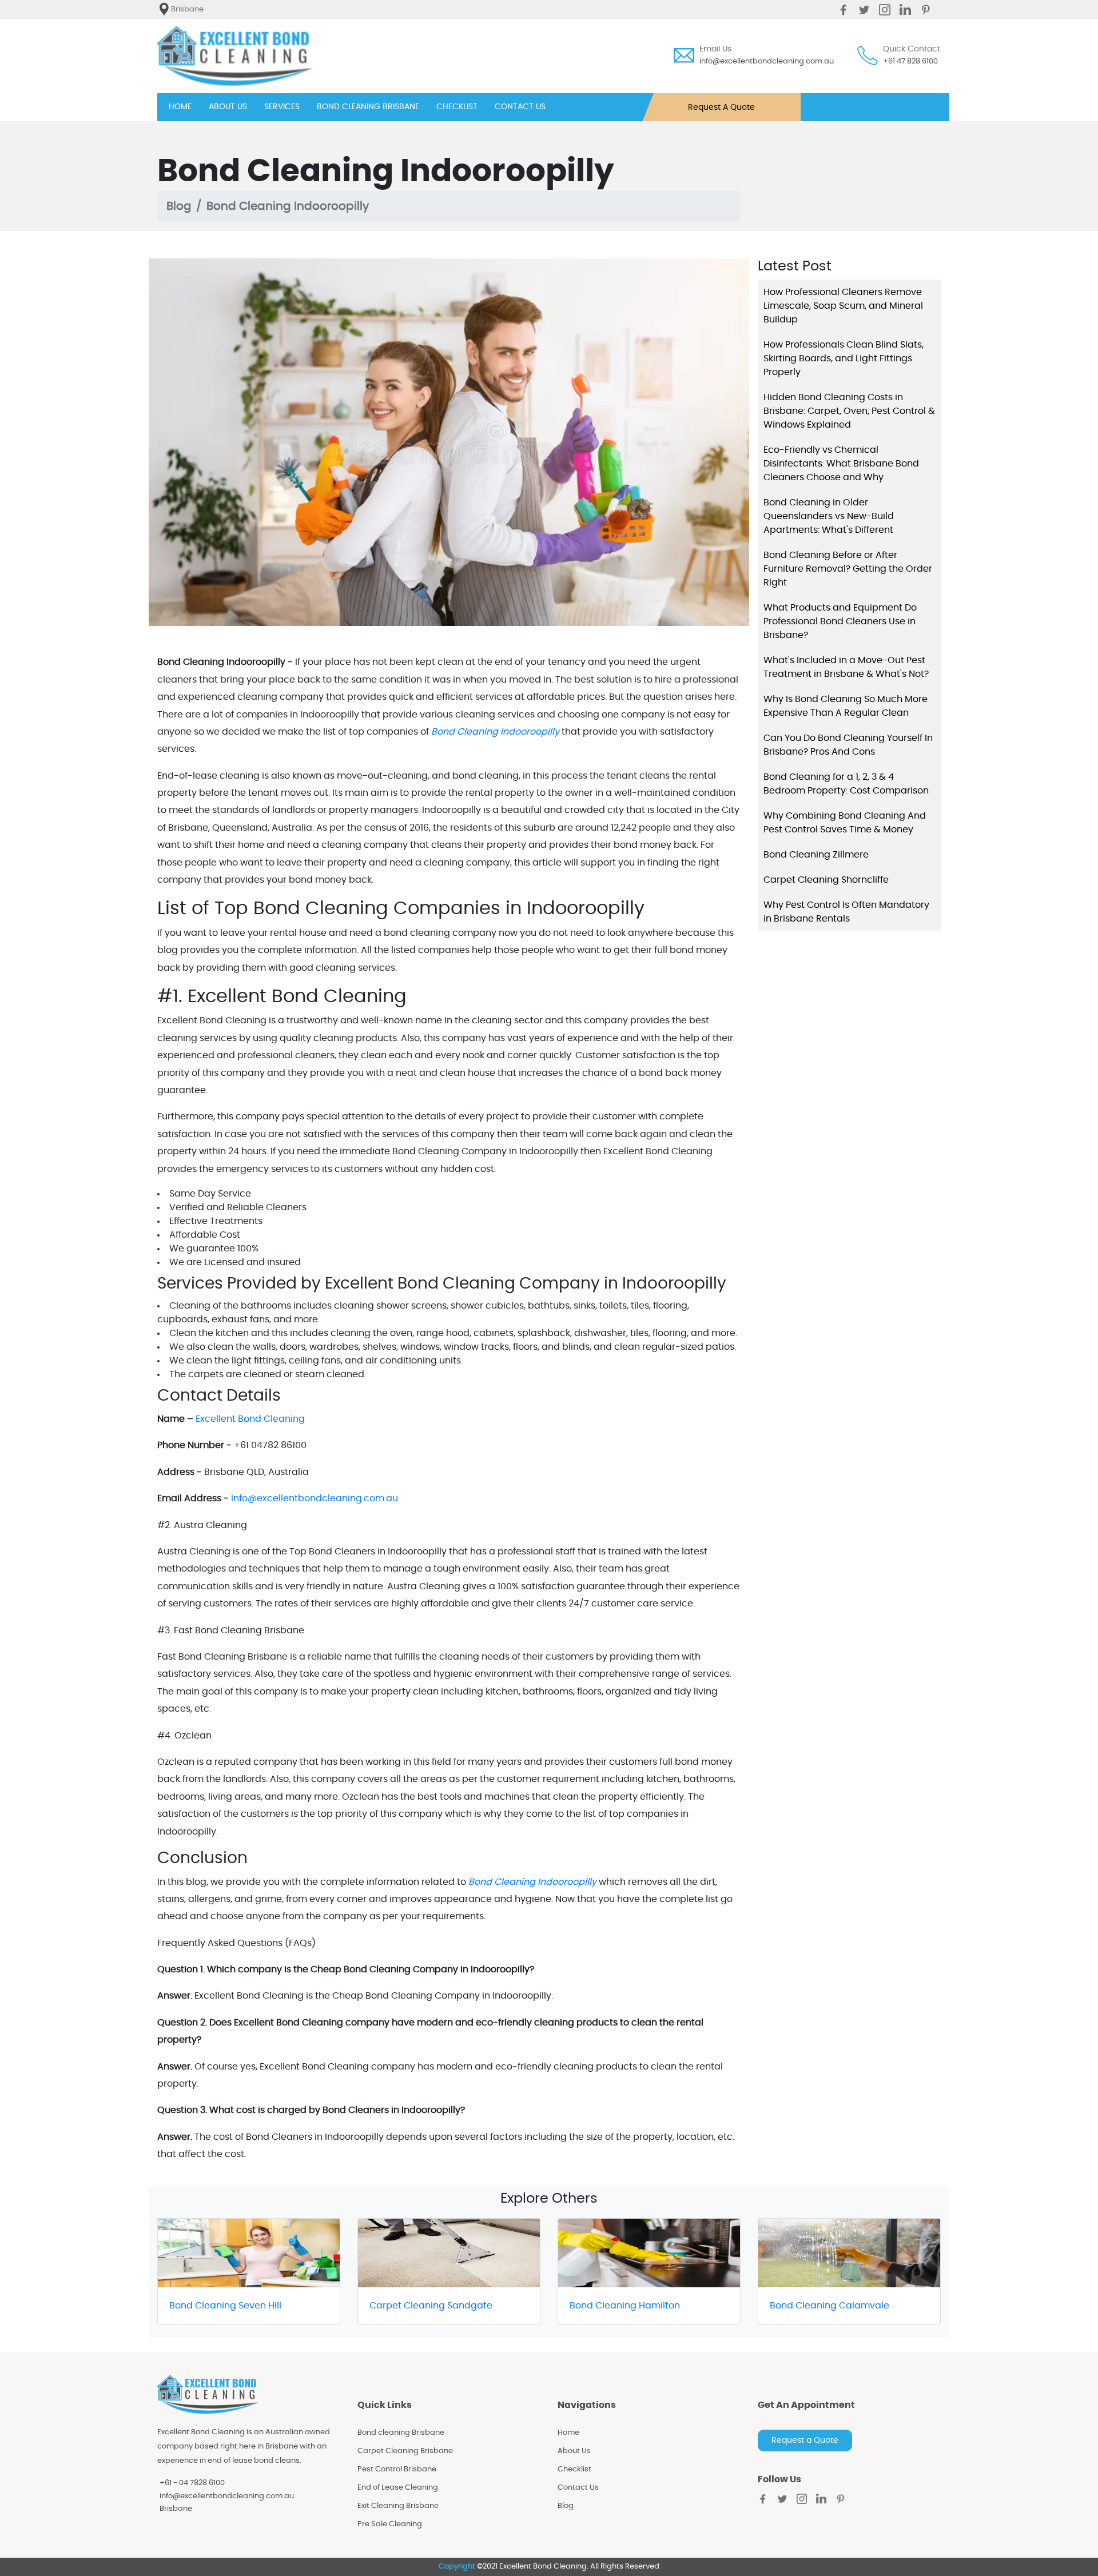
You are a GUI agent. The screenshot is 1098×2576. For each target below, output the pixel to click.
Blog (179, 206)
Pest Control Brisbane (397, 2469)
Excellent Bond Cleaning (250, 1419)
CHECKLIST (457, 107)
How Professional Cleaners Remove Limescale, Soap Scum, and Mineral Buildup (843, 306)
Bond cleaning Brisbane (401, 2433)
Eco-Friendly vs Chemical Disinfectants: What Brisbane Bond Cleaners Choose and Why (841, 464)
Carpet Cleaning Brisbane (405, 2451)
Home (568, 2433)
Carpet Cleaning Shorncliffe (826, 880)
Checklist (574, 2469)
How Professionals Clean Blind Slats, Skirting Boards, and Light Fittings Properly (844, 358)
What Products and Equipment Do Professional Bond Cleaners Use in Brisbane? (840, 621)
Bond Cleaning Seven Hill (225, 2306)
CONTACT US (520, 107)
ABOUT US (228, 107)
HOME (180, 107)
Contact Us (578, 2488)
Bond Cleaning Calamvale (830, 2306)
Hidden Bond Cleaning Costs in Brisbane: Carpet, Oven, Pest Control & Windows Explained (849, 411)
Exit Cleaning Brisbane (398, 2506)
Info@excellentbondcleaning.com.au (315, 1498)
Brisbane (176, 2509)
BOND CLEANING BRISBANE (368, 107)
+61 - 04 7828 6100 (192, 2483)
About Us (574, 2451)
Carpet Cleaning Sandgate (431, 2306)
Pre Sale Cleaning (390, 2524)
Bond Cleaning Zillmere (816, 855)
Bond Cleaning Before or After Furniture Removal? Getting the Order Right (848, 569)
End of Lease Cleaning (398, 2488)
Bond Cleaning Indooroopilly (495, 732)
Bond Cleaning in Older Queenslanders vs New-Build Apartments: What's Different (829, 516)
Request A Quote (721, 107)
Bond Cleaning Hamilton (625, 2306)
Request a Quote (805, 2441)
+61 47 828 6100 (910, 61)
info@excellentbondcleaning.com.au (767, 61)
